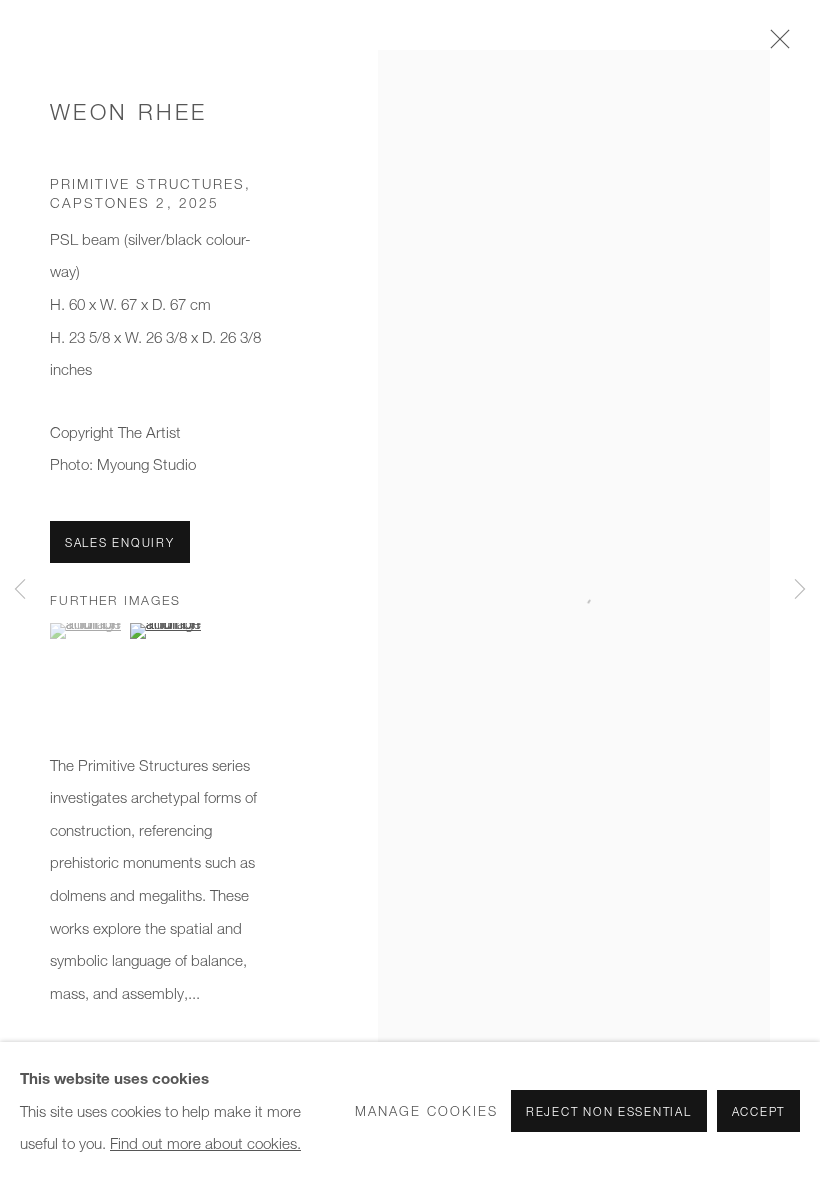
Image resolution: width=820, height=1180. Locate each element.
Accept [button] (758, 1111)
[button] (87, 631)
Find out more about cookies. (205, 1143)
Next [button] (800, 590)
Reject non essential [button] (609, 1111)
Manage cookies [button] (426, 1111)
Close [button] (775, 45)
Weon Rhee (129, 112)
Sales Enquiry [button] (120, 542)
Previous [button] (20, 590)
